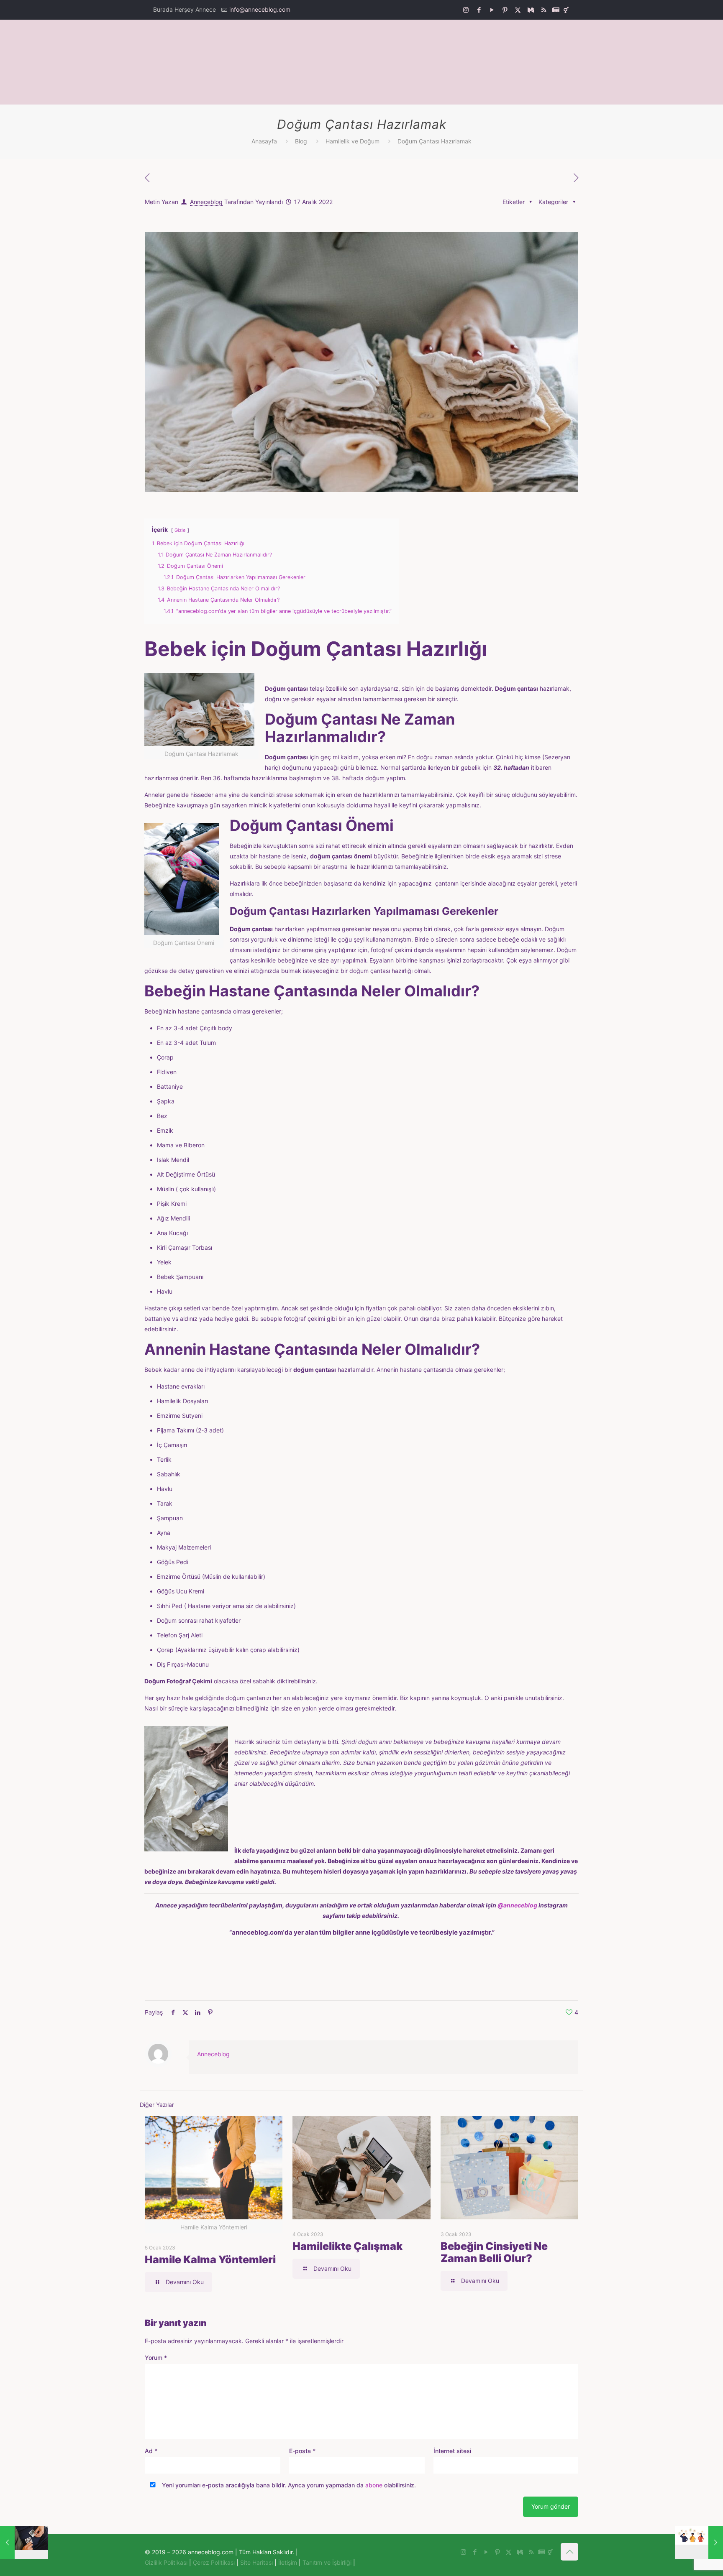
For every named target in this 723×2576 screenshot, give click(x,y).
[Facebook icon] (479, 10)
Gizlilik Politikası (166, 2562)
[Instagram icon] (466, 10)
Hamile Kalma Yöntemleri (210, 2259)
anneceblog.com (257, 1932)
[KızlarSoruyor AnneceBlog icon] (566, 10)
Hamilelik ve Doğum (353, 141)
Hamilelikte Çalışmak (347, 2246)
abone (374, 2485)
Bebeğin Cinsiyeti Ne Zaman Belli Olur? (494, 2252)
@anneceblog (517, 1905)
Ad (151, 2451)
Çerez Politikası (214, 2562)
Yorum (156, 2358)
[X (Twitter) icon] (518, 10)
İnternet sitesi (452, 2451)
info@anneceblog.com (260, 9)
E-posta (302, 2451)
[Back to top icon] (569, 2552)
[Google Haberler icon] (556, 10)
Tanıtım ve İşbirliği (327, 2562)
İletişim (288, 2562)
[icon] (531, 10)
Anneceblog (206, 202)
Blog (301, 141)
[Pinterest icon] (505, 10)
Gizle (180, 530)
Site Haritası (256, 2562)
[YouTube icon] (492, 10)
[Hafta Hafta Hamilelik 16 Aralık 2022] (24, 2543)
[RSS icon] (544, 10)
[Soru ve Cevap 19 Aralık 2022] (699, 2543)
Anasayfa (264, 141)
